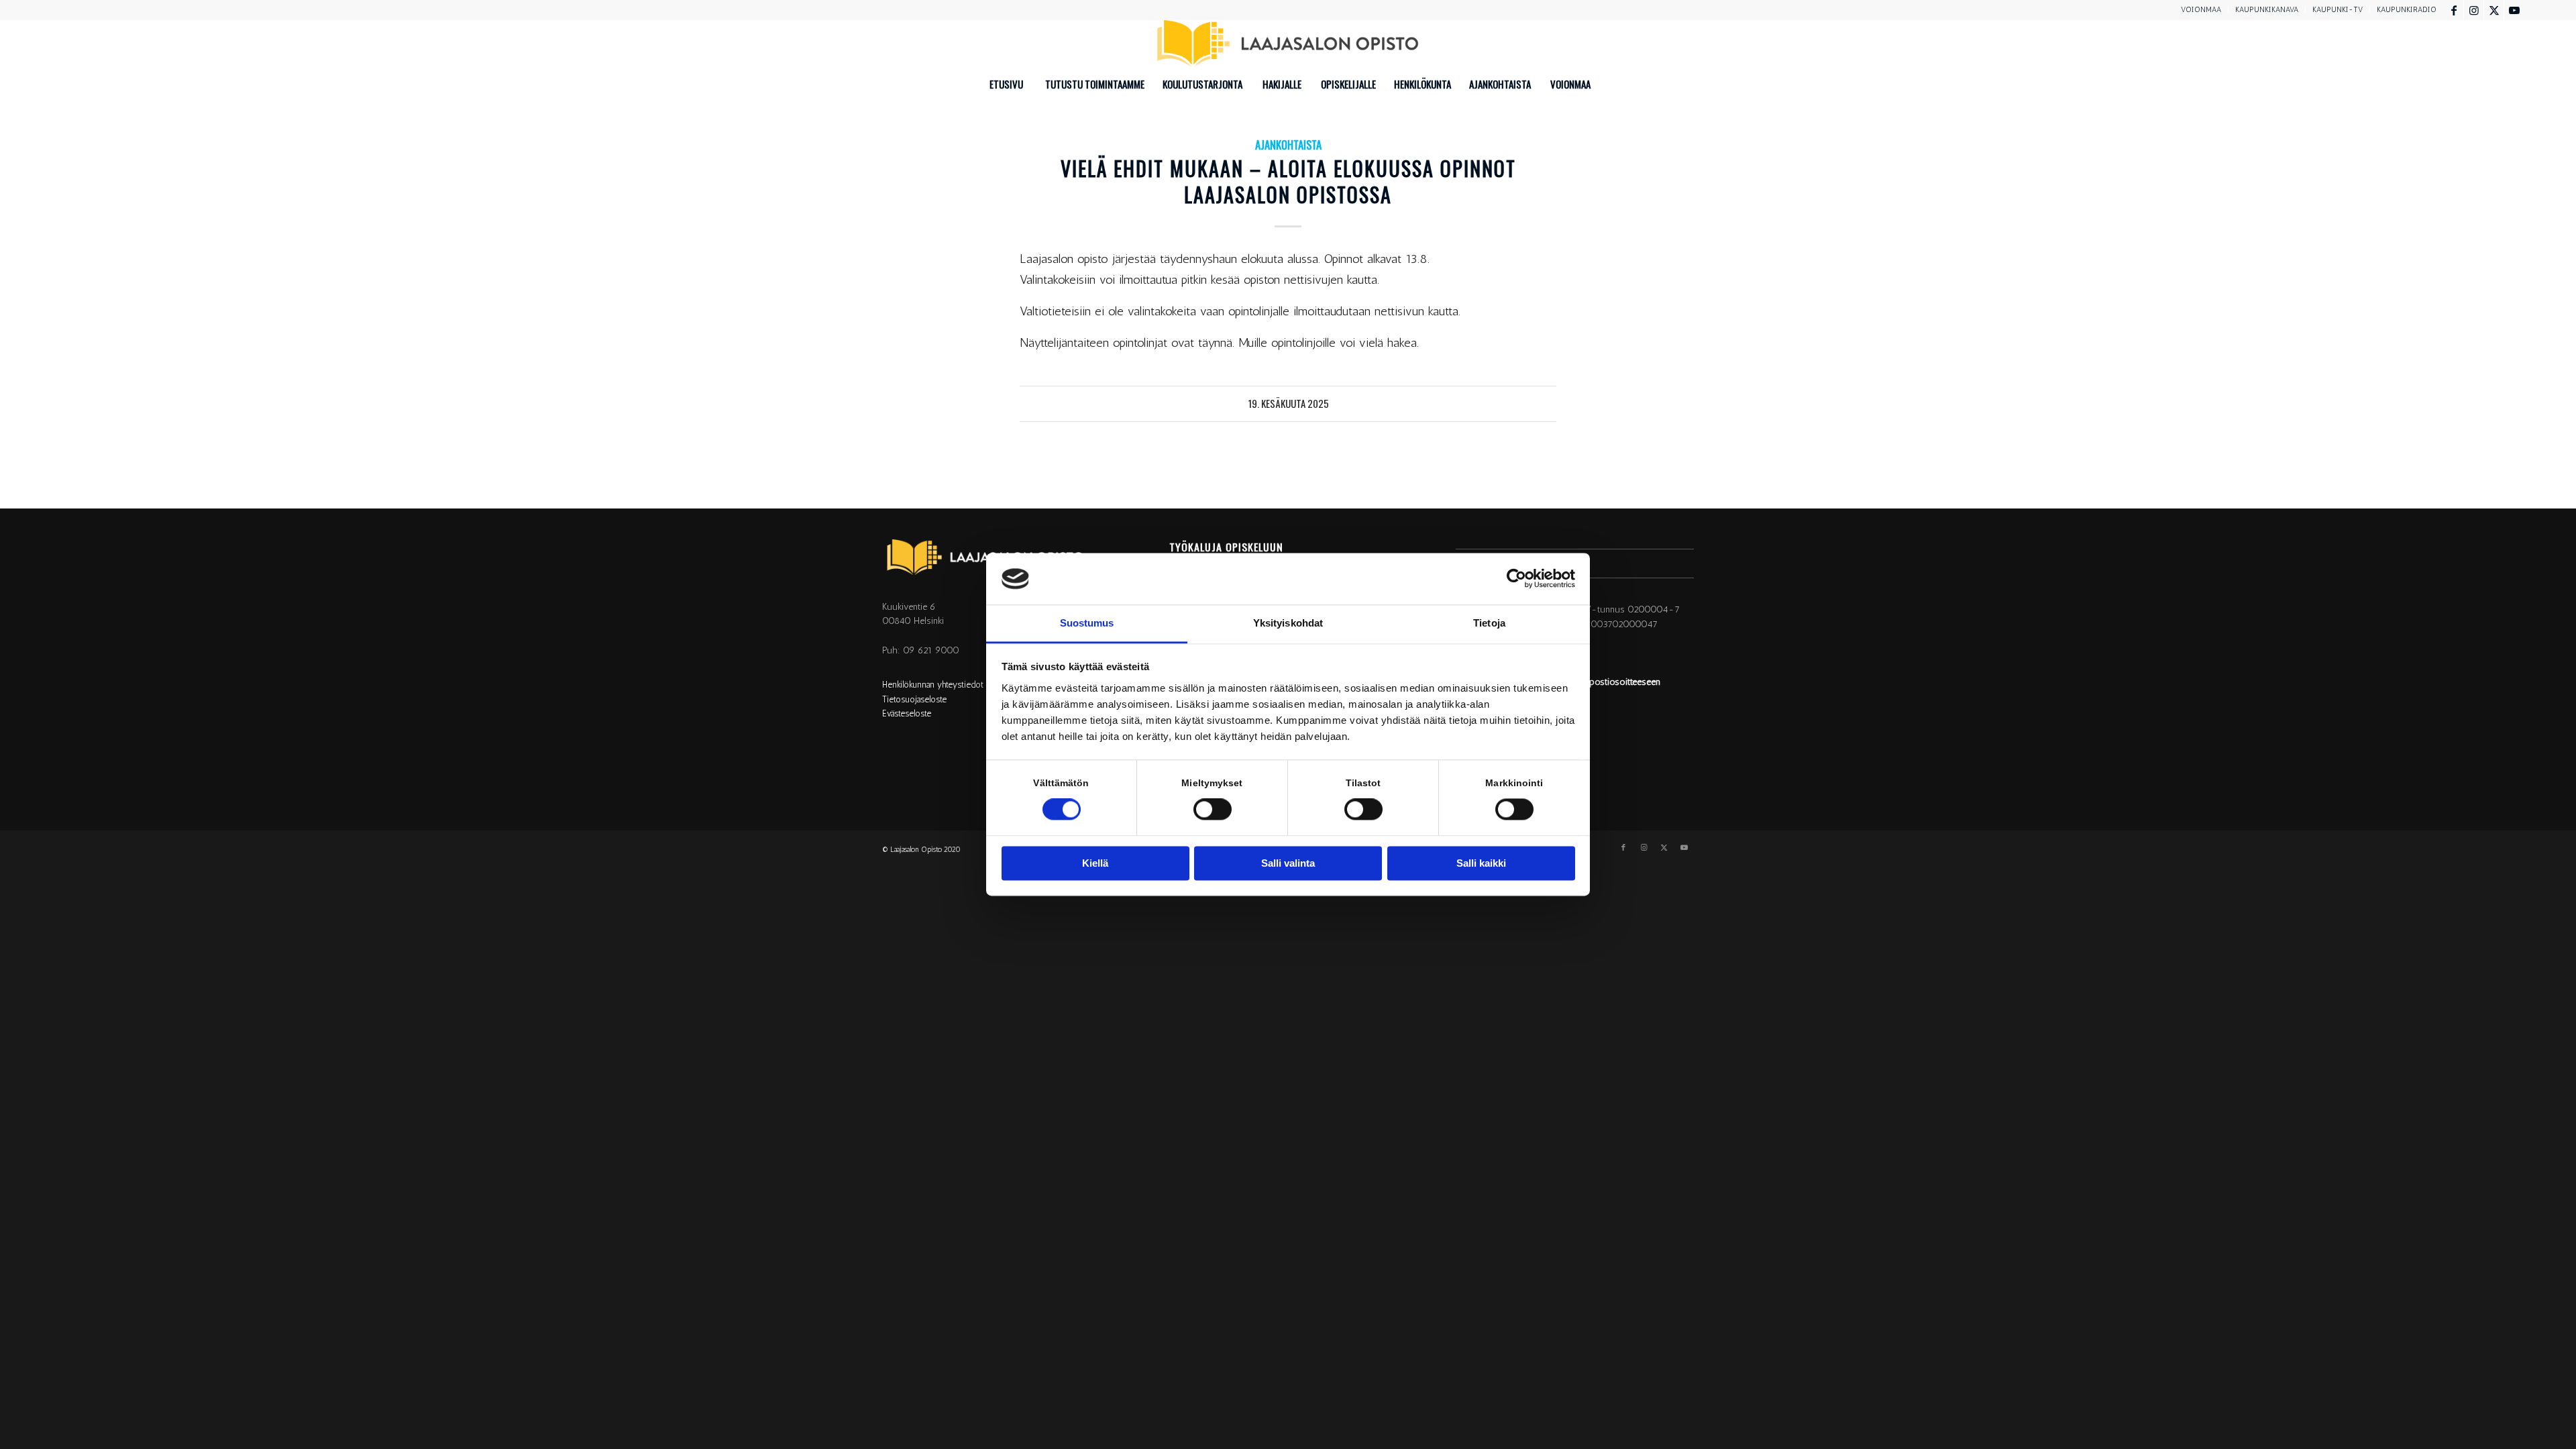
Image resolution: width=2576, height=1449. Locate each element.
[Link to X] (2494, 10)
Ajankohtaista (1288, 145)
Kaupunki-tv (2338, 10)
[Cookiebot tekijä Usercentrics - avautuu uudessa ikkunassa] (1516, 579)
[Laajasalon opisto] (1288, 44)
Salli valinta (1288, 863)
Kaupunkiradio (2407, 10)
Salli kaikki (1481, 863)
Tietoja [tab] (1489, 623)
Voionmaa (2201, 10)
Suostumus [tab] (1087, 623)
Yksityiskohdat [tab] (1288, 623)
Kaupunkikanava (2267, 10)
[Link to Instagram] (2474, 10)
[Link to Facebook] (2454, 10)
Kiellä (1095, 863)
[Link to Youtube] (2514, 10)
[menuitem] (2201, 10)
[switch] (1213, 810)
